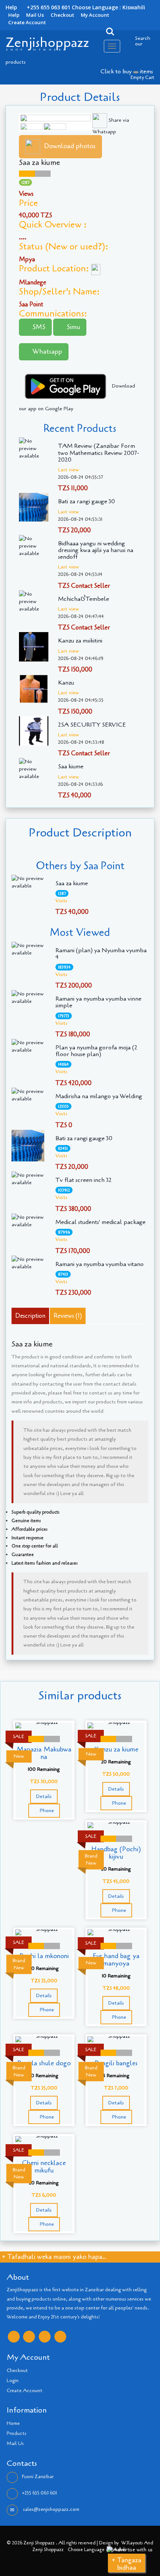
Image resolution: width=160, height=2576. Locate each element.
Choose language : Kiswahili (108, 7)
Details (44, 1796)
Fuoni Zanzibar (38, 2477)
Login (13, 2381)
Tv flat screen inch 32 (84, 1180)
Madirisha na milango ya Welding (99, 1096)
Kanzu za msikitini (80, 641)
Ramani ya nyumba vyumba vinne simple (98, 1002)
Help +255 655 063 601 (38, 7)
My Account (95, 15)
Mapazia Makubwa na (44, 1753)
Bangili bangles (116, 2063)
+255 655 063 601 (39, 2493)
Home (13, 2423)
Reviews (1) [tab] (68, 1316)
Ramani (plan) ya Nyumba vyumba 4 (101, 954)
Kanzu (66, 683)
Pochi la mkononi (44, 1956)
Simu (72, 327)
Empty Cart (143, 77)
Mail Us (35, 15)
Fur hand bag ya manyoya (116, 1960)
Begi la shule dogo (44, 2063)
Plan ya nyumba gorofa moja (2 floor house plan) (96, 1051)
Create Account (27, 22)
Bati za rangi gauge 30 (87, 501)
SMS (38, 327)
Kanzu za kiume (116, 1749)
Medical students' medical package (100, 1222)
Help (14, 15)
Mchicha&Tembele (84, 599)
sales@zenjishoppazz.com (51, 2509)
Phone (46, 1810)
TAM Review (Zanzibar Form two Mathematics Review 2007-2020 (99, 453)
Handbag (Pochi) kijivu (116, 1853)
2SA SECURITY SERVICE (92, 725)
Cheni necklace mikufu (44, 2167)
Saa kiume (71, 766)
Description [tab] (30, 1316)
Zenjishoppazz (47, 43)
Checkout (62, 15)
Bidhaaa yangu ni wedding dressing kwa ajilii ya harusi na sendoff (96, 550)
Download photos (70, 146)
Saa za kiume (72, 883)
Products (17, 2433)
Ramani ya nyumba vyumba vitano (100, 1264)
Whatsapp (46, 351)
